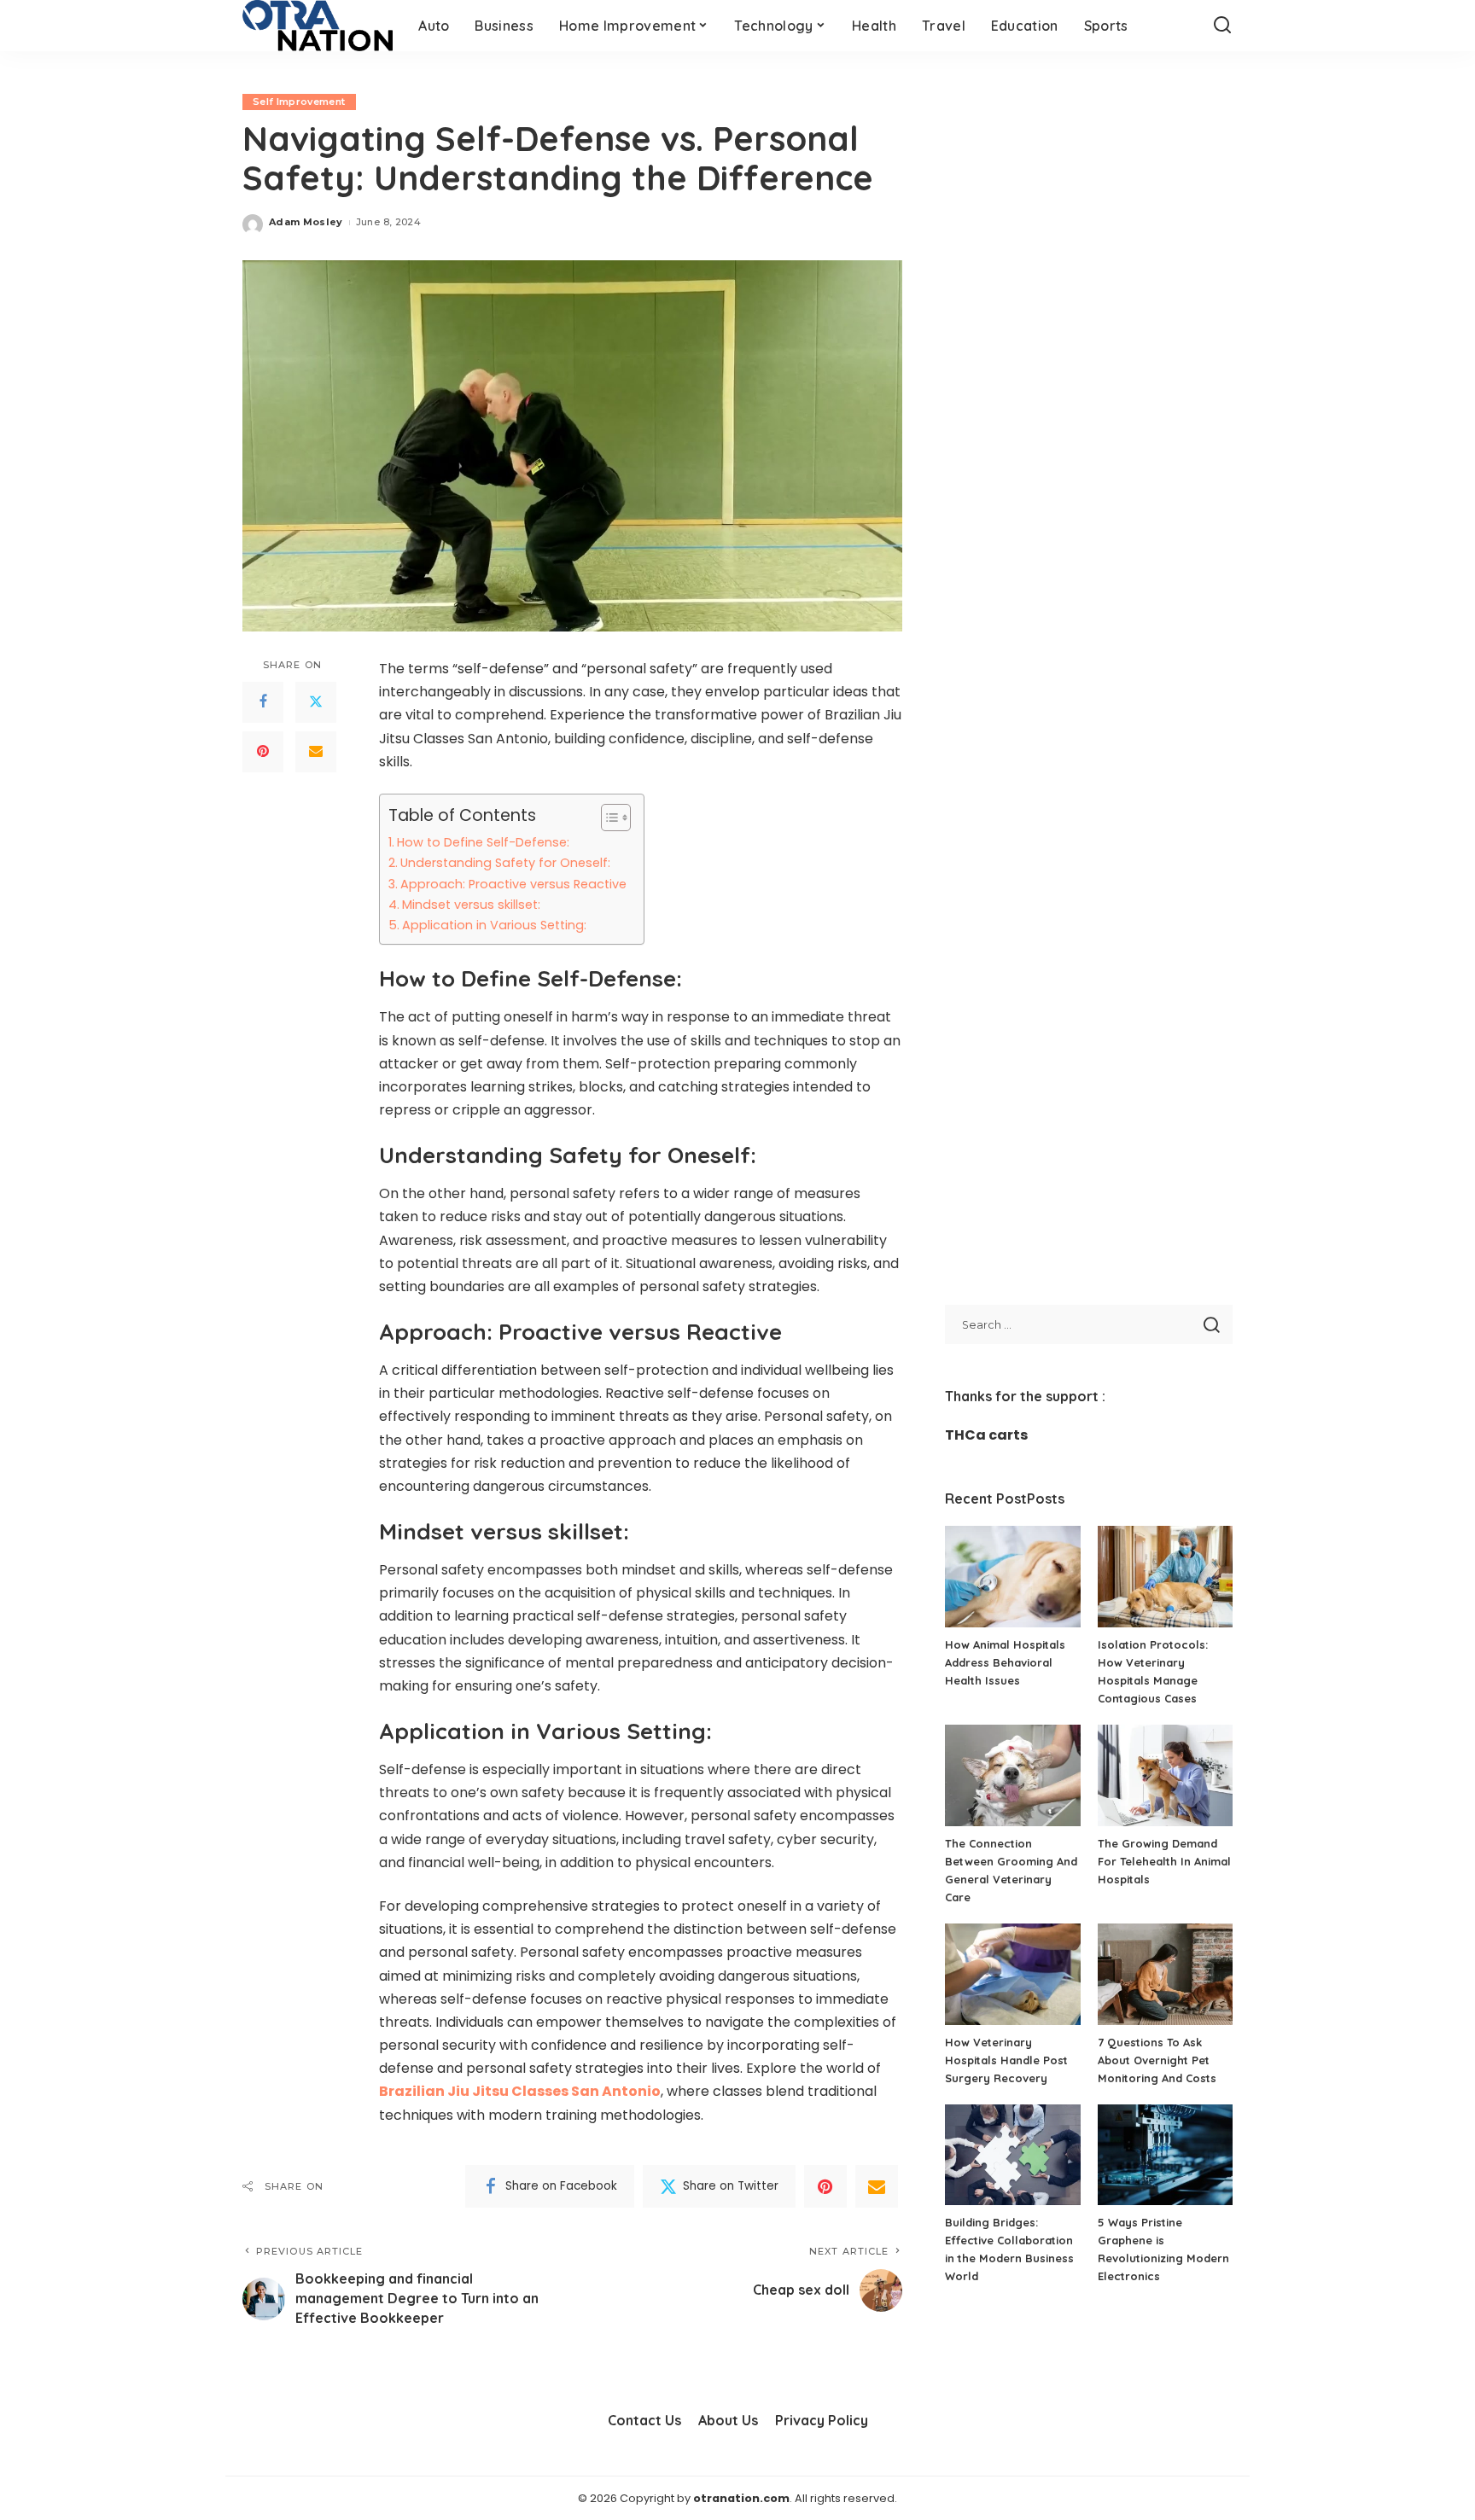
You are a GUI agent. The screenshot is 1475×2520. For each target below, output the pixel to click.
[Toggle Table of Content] (607, 818)
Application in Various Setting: (494, 925)
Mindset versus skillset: (471, 905)
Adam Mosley (306, 222)
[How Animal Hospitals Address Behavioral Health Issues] (1012, 1577)
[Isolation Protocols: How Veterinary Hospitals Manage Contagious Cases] (1165, 1577)
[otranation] (318, 26)
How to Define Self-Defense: (483, 842)
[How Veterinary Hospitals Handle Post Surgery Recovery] (1012, 1974)
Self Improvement (299, 102)
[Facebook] (263, 702)
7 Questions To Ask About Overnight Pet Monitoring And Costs (1157, 2060)
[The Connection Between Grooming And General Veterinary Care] (1012, 1775)
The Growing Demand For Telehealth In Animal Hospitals (1164, 1861)
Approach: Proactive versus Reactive (513, 884)
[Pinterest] (263, 752)
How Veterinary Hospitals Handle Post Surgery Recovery (1006, 2060)
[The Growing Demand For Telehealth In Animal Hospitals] (1165, 1775)
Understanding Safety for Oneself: (505, 863)
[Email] (316, 752)
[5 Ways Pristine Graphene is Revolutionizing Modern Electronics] (1165, 2155)
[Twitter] (316, 702)
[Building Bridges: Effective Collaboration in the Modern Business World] (1012, 2155)
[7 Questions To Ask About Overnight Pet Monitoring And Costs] (1165, 1974)
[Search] (1222, 26)
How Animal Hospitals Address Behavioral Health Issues (1005, 1662)
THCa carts (986, 1435)
